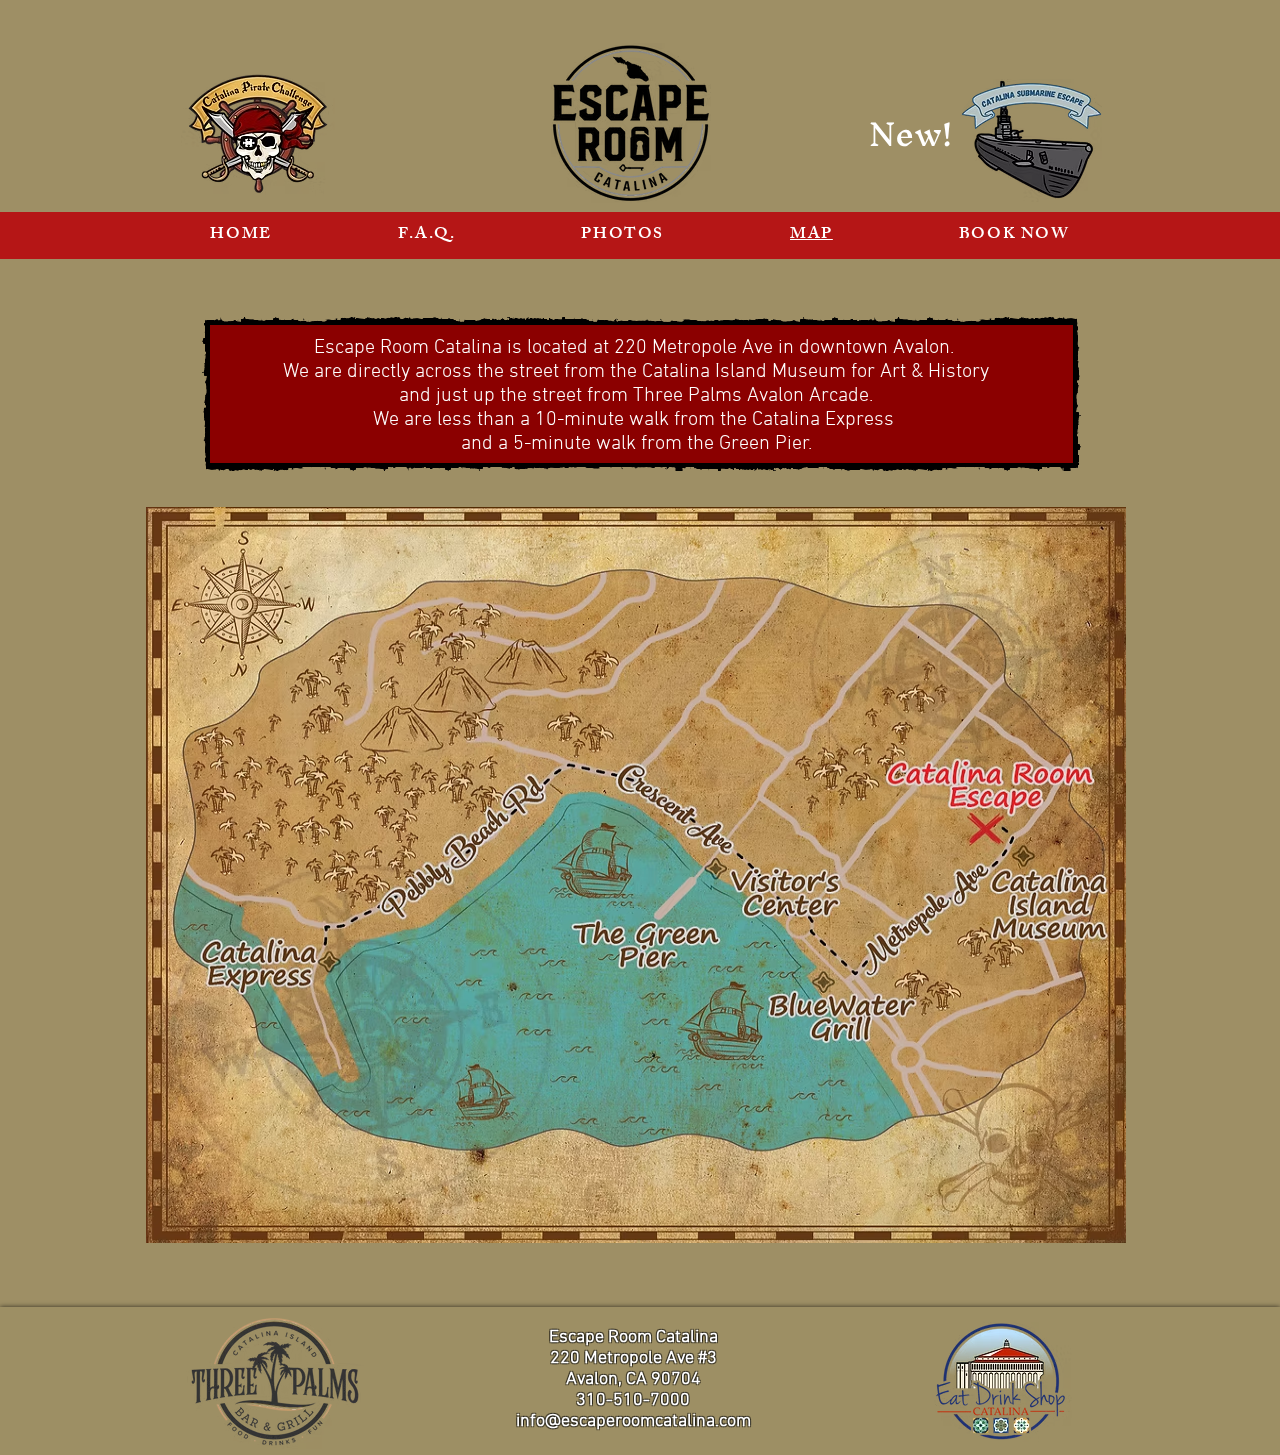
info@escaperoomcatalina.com (633, 1421)
